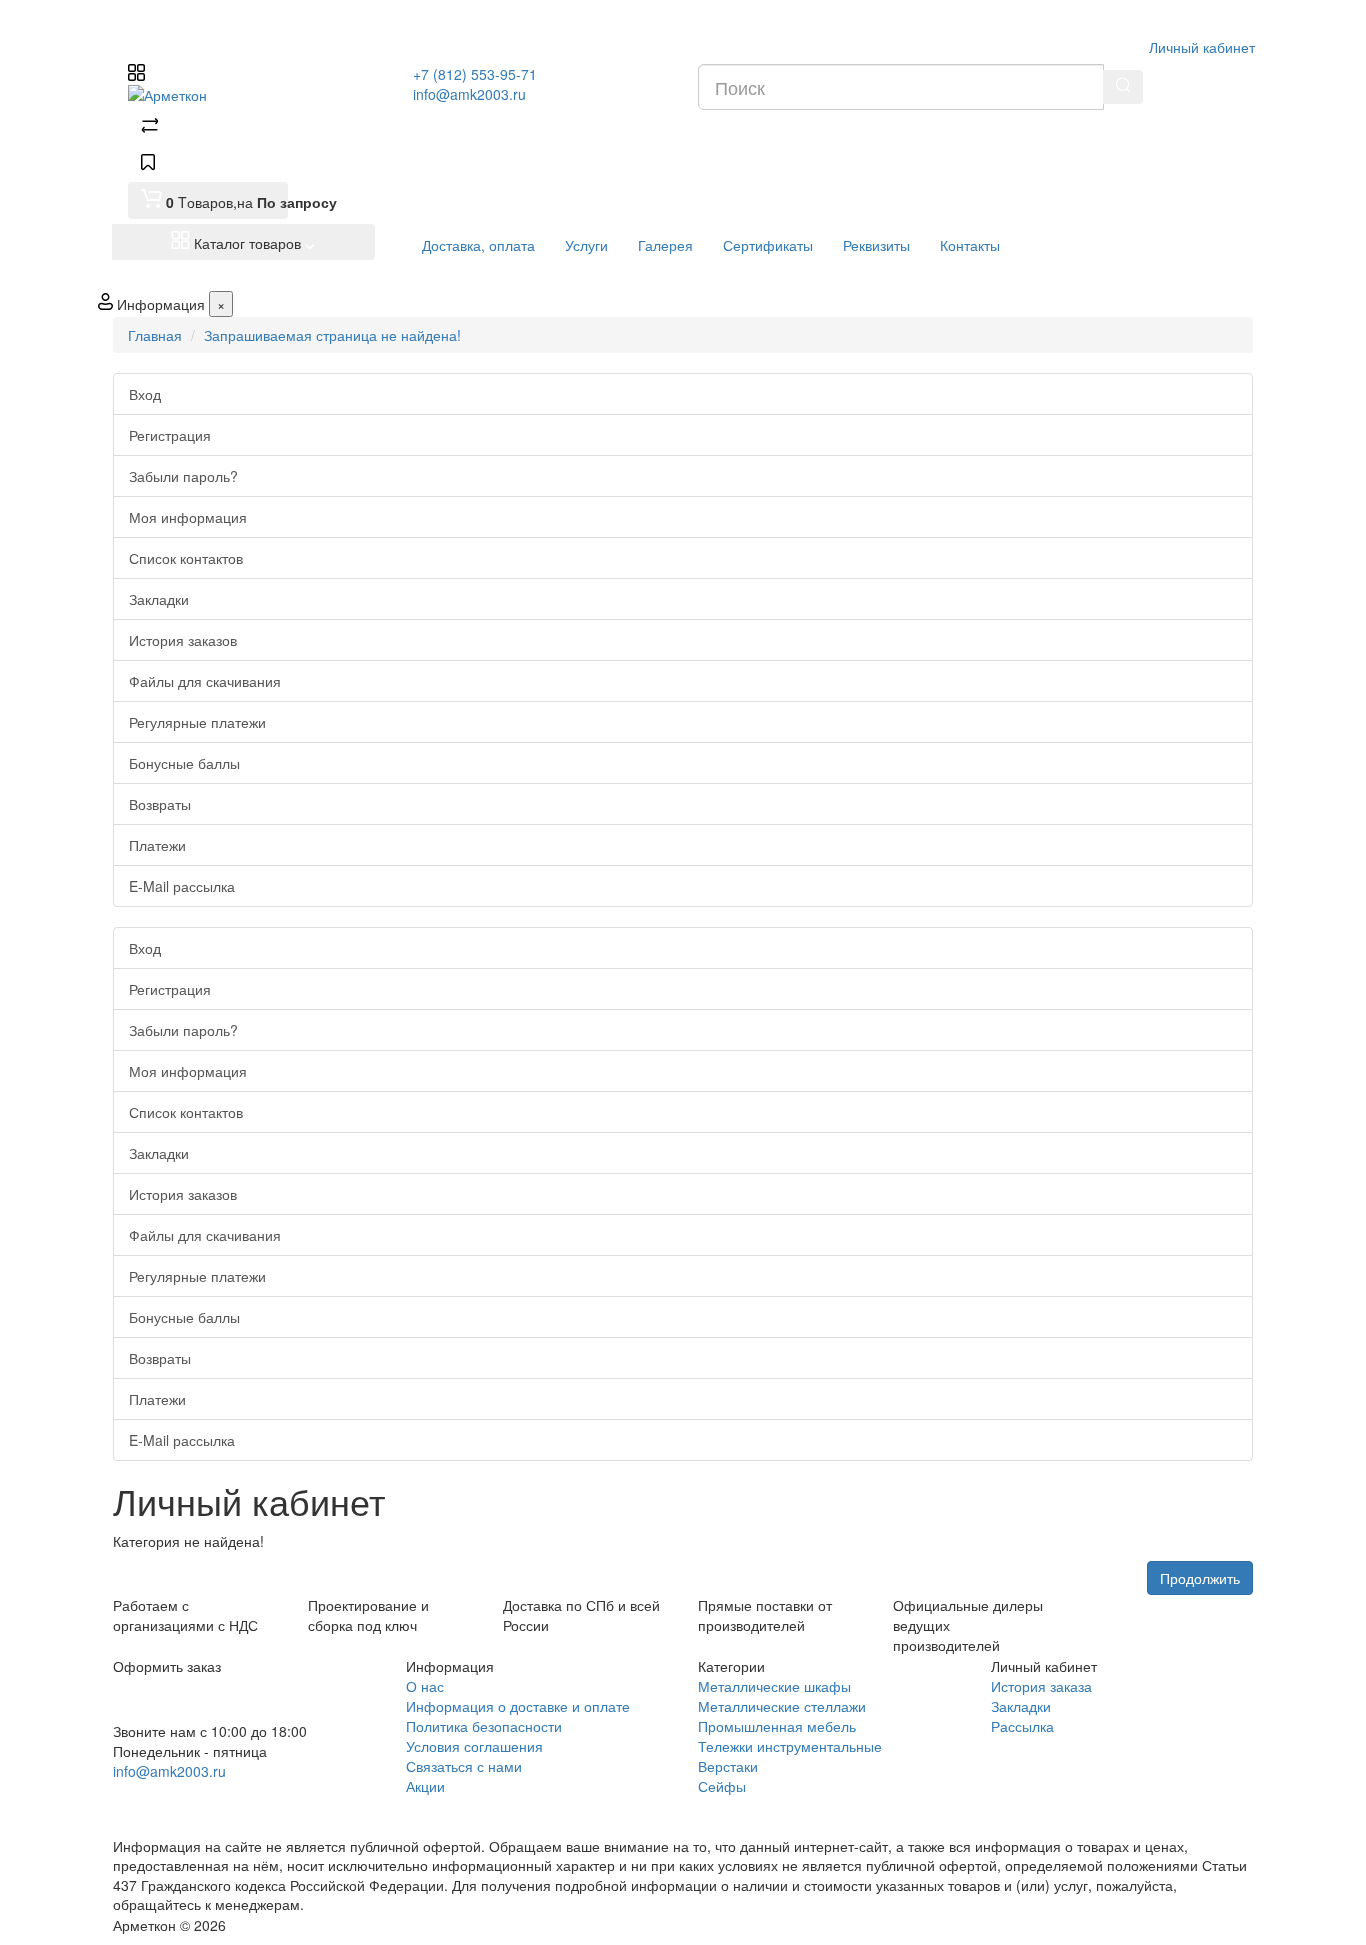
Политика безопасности (484, 1726)
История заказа (1041, 1686)
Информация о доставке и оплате (518, 1706)
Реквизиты (876, 245)
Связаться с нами (464, 1766)
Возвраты (160, 804)
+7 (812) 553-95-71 (475, 74)
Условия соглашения (474, 1746)
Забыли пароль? (183, 476)
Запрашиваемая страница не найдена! (332, 335)
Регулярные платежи (197, 722)
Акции (425, 1786)
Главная (155, 335)
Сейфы (722, 1786)
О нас (425, 1686)
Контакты (970, 245)
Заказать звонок (186, 1797)
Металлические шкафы (774, 1686)
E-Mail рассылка (182, 886)
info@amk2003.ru (469, 94)
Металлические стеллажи (782, 1706)
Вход (145, 394)
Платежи (157, 845)
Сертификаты (768, 245)
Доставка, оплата (478, 245)
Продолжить (1200, 1578)
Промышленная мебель (777, 1726)
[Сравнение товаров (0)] (150, 128)
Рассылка (1022, 1726)
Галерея (665, 245)
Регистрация (170, 435)
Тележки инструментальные (790, 1746)
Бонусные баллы (184, 763)
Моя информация (188, 517)
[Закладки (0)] (148, 164)
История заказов (183, 640)
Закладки (159, 599)
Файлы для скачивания (205, 681)
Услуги (586, 245)
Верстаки (728, 1766)
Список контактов (186, 558)
